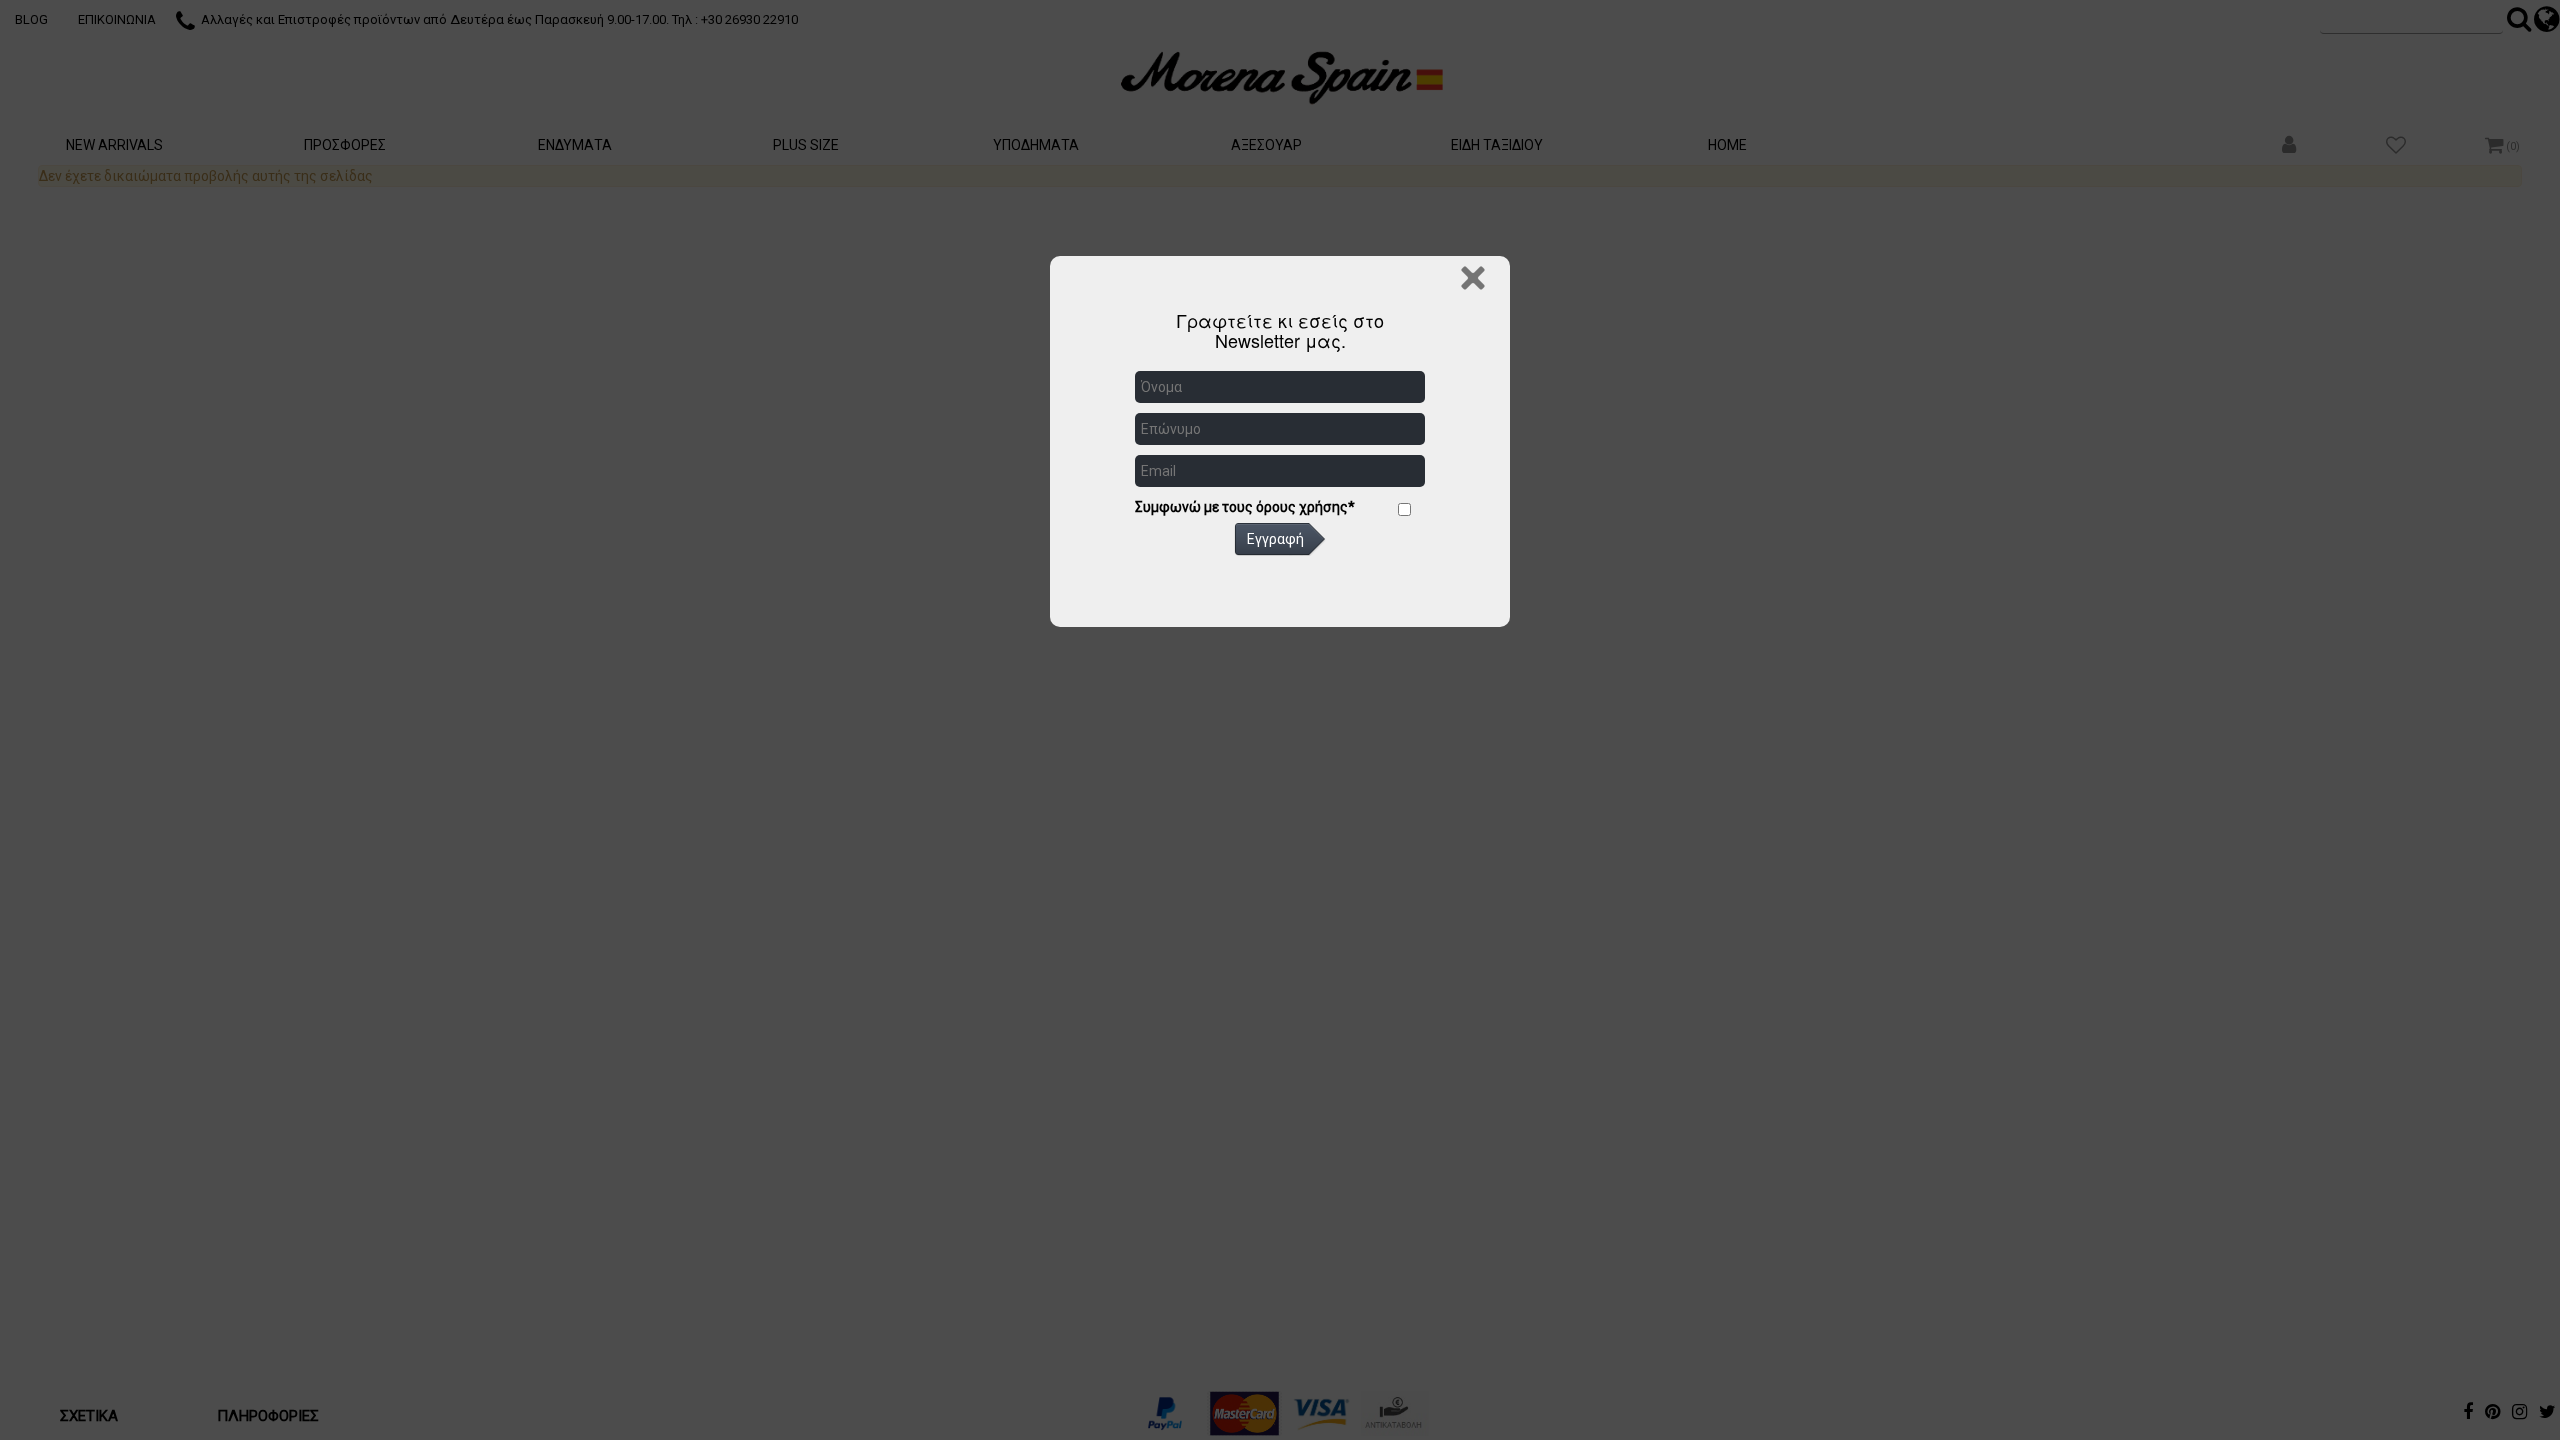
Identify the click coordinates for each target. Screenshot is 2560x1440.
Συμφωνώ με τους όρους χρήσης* (1245, 507)
